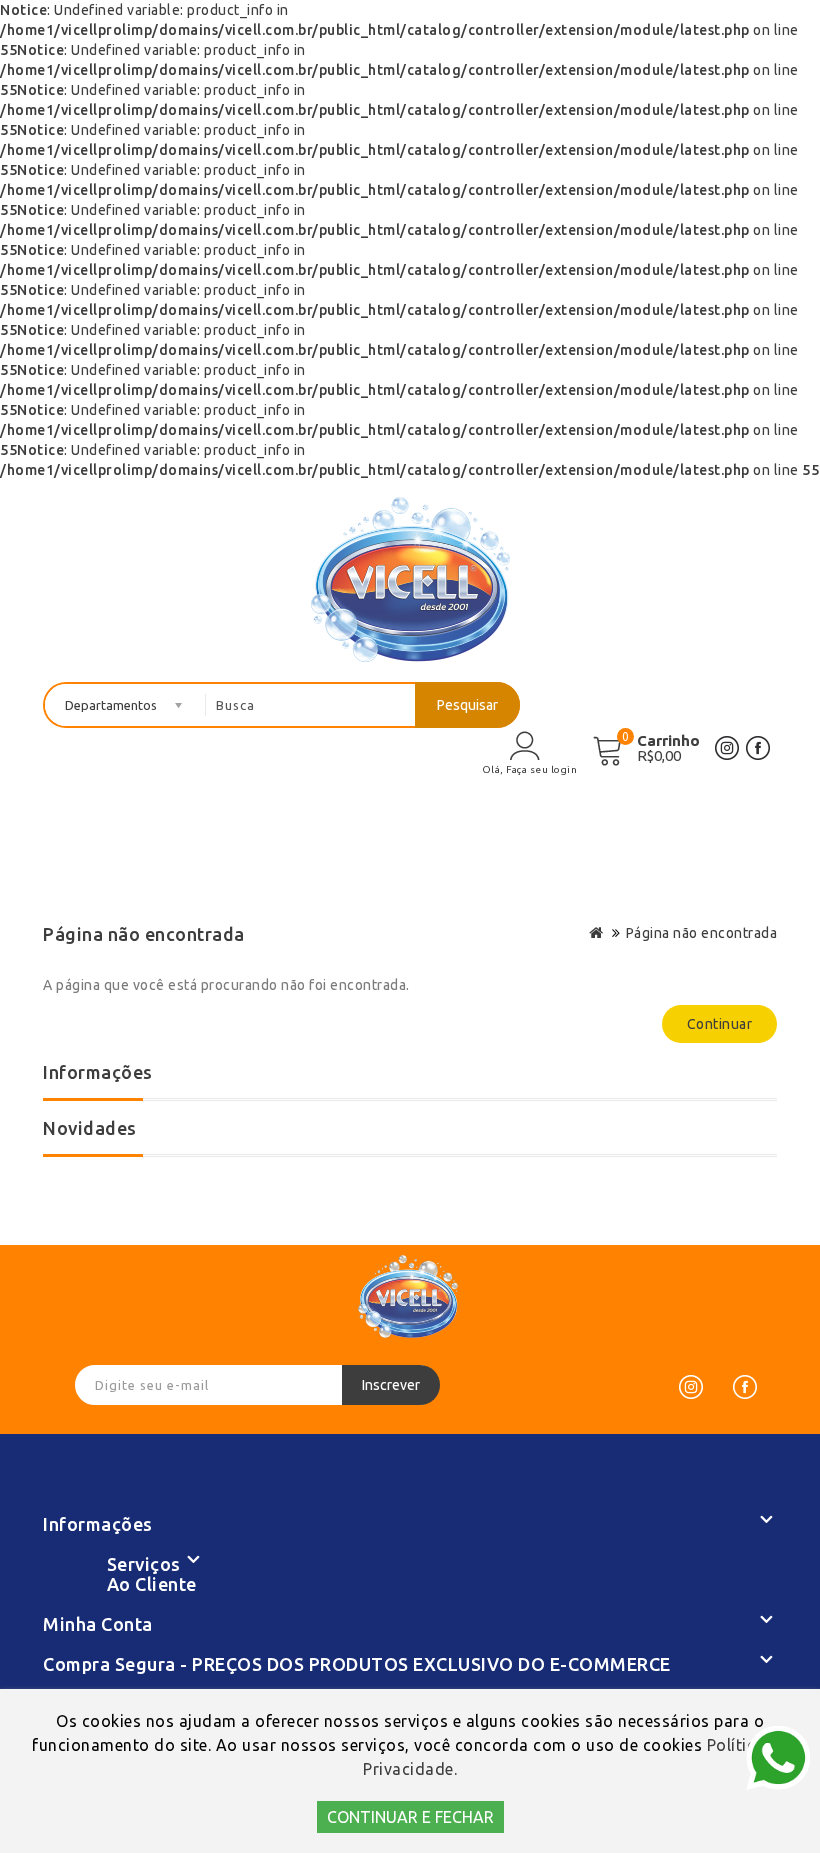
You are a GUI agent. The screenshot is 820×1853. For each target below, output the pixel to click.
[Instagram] (691, 1387)
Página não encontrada (702, 933)
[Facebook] (745, 1387)
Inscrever (391, 1385)
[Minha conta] (525, 745)
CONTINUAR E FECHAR (410, 1817)
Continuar (720, 1024)
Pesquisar (467, 705)
